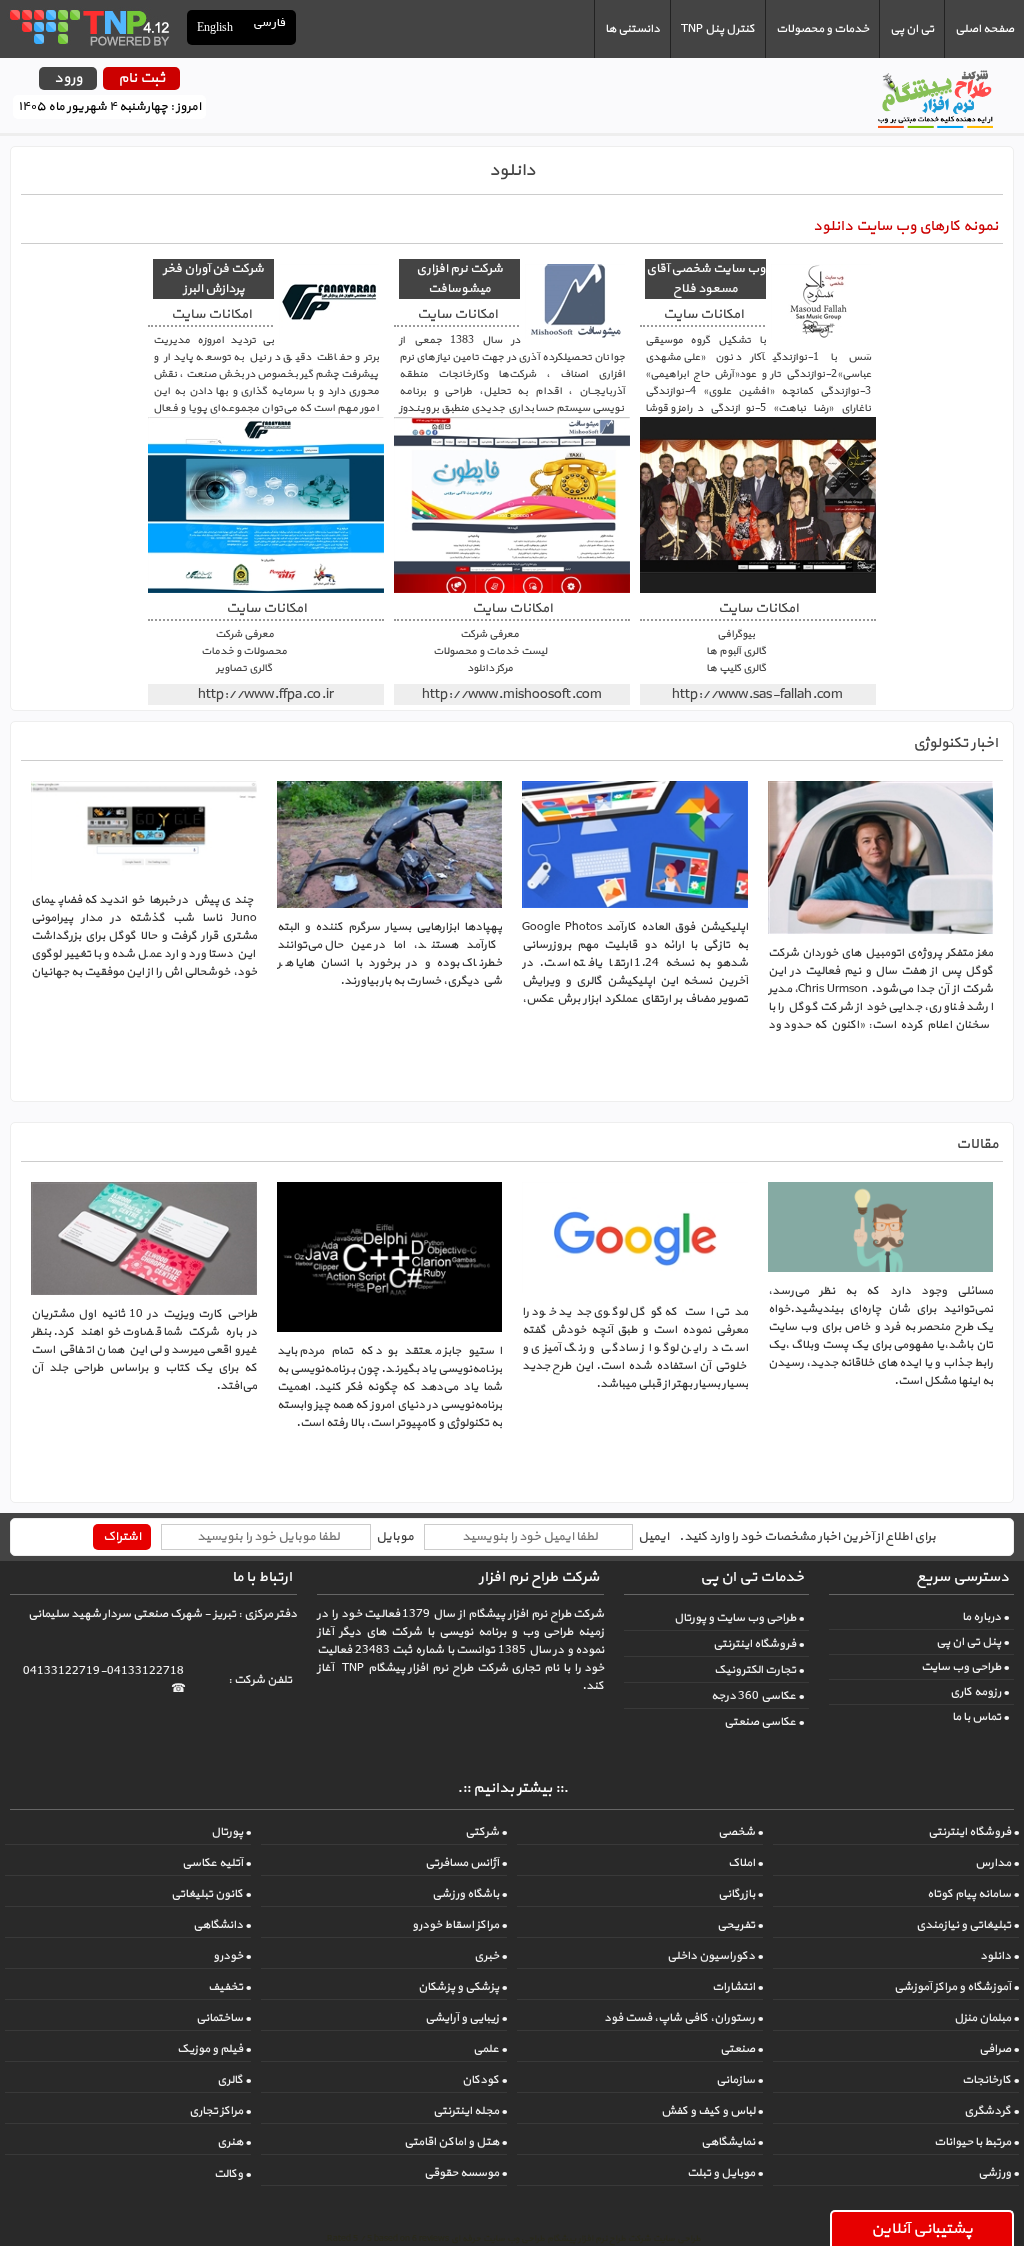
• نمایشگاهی (732, 2142)
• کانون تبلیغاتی (211, 1894)
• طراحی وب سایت (965, 1667)
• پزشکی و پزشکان (462, 1987)
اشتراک (122, 1537)
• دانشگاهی (222, 1925)
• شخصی (740, 1832)
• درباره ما (985, 1617)
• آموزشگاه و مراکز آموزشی (956, 1987)
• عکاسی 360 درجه (757, 1696)
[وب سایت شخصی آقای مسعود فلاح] (758, 505)
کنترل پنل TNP (718, 29)
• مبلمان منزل (986, 2018)
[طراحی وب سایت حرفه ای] (88, 27)
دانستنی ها (632, 29)
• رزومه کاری (979, 1692)
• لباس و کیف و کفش (712, 2111)
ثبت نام (141, 78)
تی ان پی (912, 29)
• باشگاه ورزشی (469, 1894)
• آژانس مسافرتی (466, 1863)
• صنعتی (741, 2049)
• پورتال (231, 1832)
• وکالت (232, 2174)
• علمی (490, 2049)
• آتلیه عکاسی (216, 1863)
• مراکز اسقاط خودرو (459, 1925)
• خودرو (232, 1956)
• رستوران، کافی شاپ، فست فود (683, 2018)
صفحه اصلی (984, 29)
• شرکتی (486, 1832)
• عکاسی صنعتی (764, 1722)
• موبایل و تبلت (725, 2173)
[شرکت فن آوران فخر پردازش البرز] (266, 505)
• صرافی (999, 2049)
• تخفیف (229, 1987)
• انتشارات (737, 1987)
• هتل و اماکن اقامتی (455, 2142)
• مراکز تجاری (220, 2111)
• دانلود (999, 1956)
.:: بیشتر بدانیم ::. (512, 1788)
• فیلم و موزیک (214, 2049)
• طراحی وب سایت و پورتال (739, 1618)
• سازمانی (739, 2080)
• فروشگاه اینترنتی (758, 1644)
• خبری (490, 1956)
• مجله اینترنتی (470, 2111)
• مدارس (997, 1863)
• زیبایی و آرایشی (466, 2018)
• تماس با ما (980, 1717)
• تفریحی (740, 1925)
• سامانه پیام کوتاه (973, 1894)
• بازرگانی (740, 1894)
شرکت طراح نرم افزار (539, 1577)
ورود (68, 78)
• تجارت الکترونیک (759, 1670)
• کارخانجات (990, 2080)
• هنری (234, 2142)
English (215, 27)
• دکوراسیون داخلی (715, 1956)
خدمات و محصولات (822, 29)
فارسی (270, 23)
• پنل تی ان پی (972, 1642)
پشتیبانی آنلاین (922, 2229)
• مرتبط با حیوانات (976, 2142)
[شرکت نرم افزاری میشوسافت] (512, 505)
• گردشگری (991, 2111)
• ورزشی (998, 2173)
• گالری (234, 2080)
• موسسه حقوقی (465, 2173)
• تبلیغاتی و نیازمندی (967, 1925)
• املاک (745, 1863)
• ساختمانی (223, 2018)
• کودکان (484, 2080)
